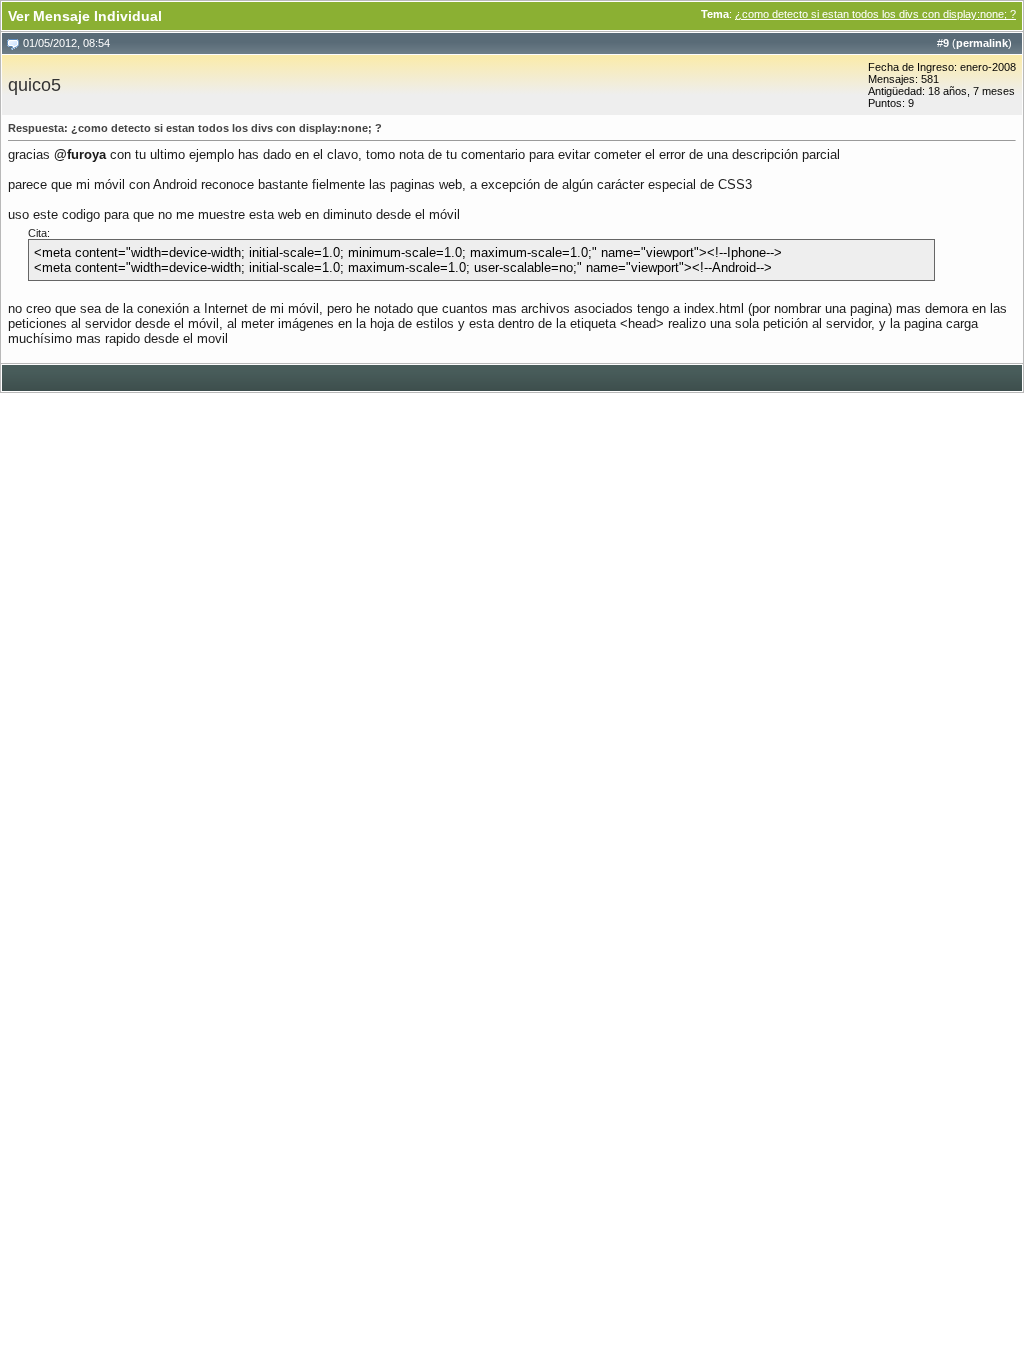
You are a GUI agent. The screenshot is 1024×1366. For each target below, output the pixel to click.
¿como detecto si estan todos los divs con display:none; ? (875, 14)
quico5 (34, 85)
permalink (982, 43)
